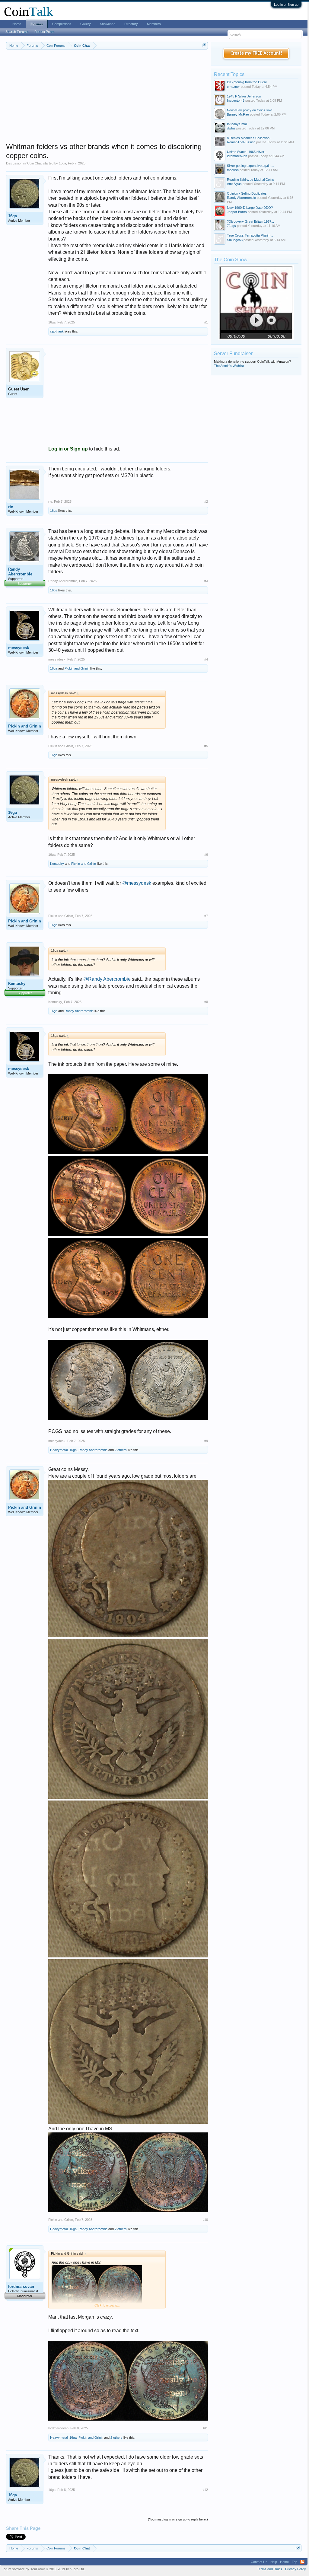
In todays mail (237, 124)
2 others (121, 1450)
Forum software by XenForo (43, 2569)
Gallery (86, 24)
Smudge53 (235, 240)
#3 (206, 581)
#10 (205, 2220)
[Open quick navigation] (204, 45)
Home (17, 24)
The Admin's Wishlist (229, 366)
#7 (206, 916)
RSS (302, 2562)
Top (295, 2562)
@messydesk (137, 883)
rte (11, 507)
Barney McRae (238, 114)
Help (274, 2562)
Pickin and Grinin (77, 668)
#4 (206, 659)
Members (154, 24)
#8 (206, 1002)
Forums (37, 24)
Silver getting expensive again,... (250, 166)
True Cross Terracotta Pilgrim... (250, 235)
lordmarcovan (21, 2286)
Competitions (62, 24)
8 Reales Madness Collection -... (251, 138)
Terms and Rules (270, 2569)
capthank (57, 331)
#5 (206, 746)
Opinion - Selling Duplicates (247, 193)
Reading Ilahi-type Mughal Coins (250, 180)
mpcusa (233, 170)
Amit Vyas (234, 184)
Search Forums (17, 32)
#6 (206, 855)
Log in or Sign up (286, 5)
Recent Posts (44, 32)
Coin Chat (34, 163)
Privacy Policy (296, 2569)
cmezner (233, 87)
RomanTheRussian (241, 142)
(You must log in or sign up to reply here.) (178, 2519)
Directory (131, 24)
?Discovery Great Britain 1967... (250, 221)
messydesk (19, 648)
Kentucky (57, 864)
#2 (206, 502)
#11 (205, 2428)
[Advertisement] (107, 100)
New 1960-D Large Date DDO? (250, 208)
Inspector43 (236, 100)
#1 (206, 322)
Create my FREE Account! (256, 53)
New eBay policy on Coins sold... (251, 110)
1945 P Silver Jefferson (244, 96)
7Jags (231, 226)
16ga (62, 163)
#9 (206, 1441)
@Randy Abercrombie (107, 979)
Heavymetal (59, 1450)
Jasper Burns (237, 212)
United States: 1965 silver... (247, 152)
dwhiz (231, 128)
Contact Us (259, 2562)
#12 (205, 2490)
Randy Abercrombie (20, 572)
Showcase (108, 24)
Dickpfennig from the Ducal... (248, 82)
